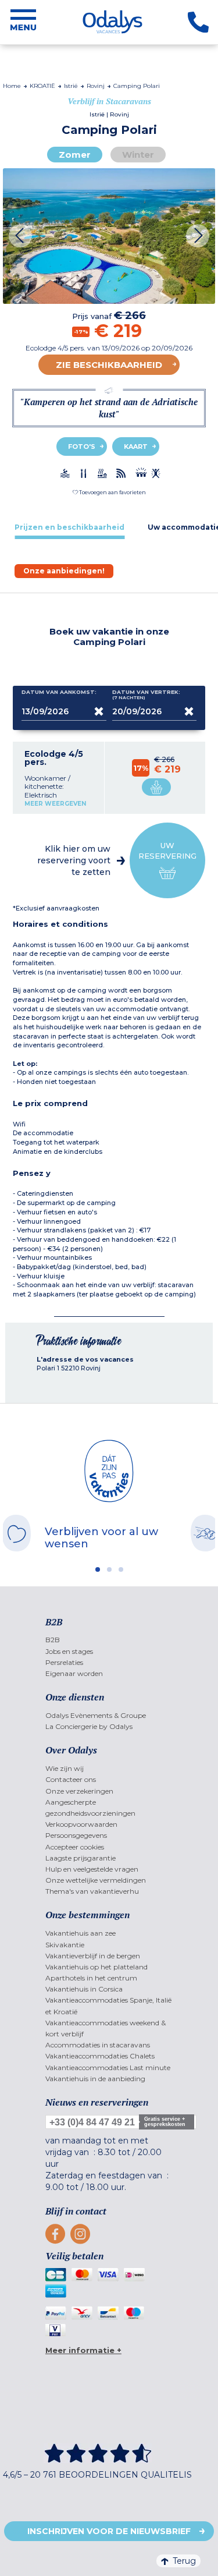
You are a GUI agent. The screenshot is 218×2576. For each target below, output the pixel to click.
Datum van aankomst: (59, 692)
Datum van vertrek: (146, 695)
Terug (184, 2561)
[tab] (69, 527)
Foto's (82, 447)
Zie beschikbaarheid (109, 365)
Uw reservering (167, 851)
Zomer (75, 155)
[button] (109, 492)
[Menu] (23, 22)
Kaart (136, 447)
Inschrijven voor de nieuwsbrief (109, 2531)
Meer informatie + (83, 2350)
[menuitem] (109, 1640)
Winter (138, 155)
